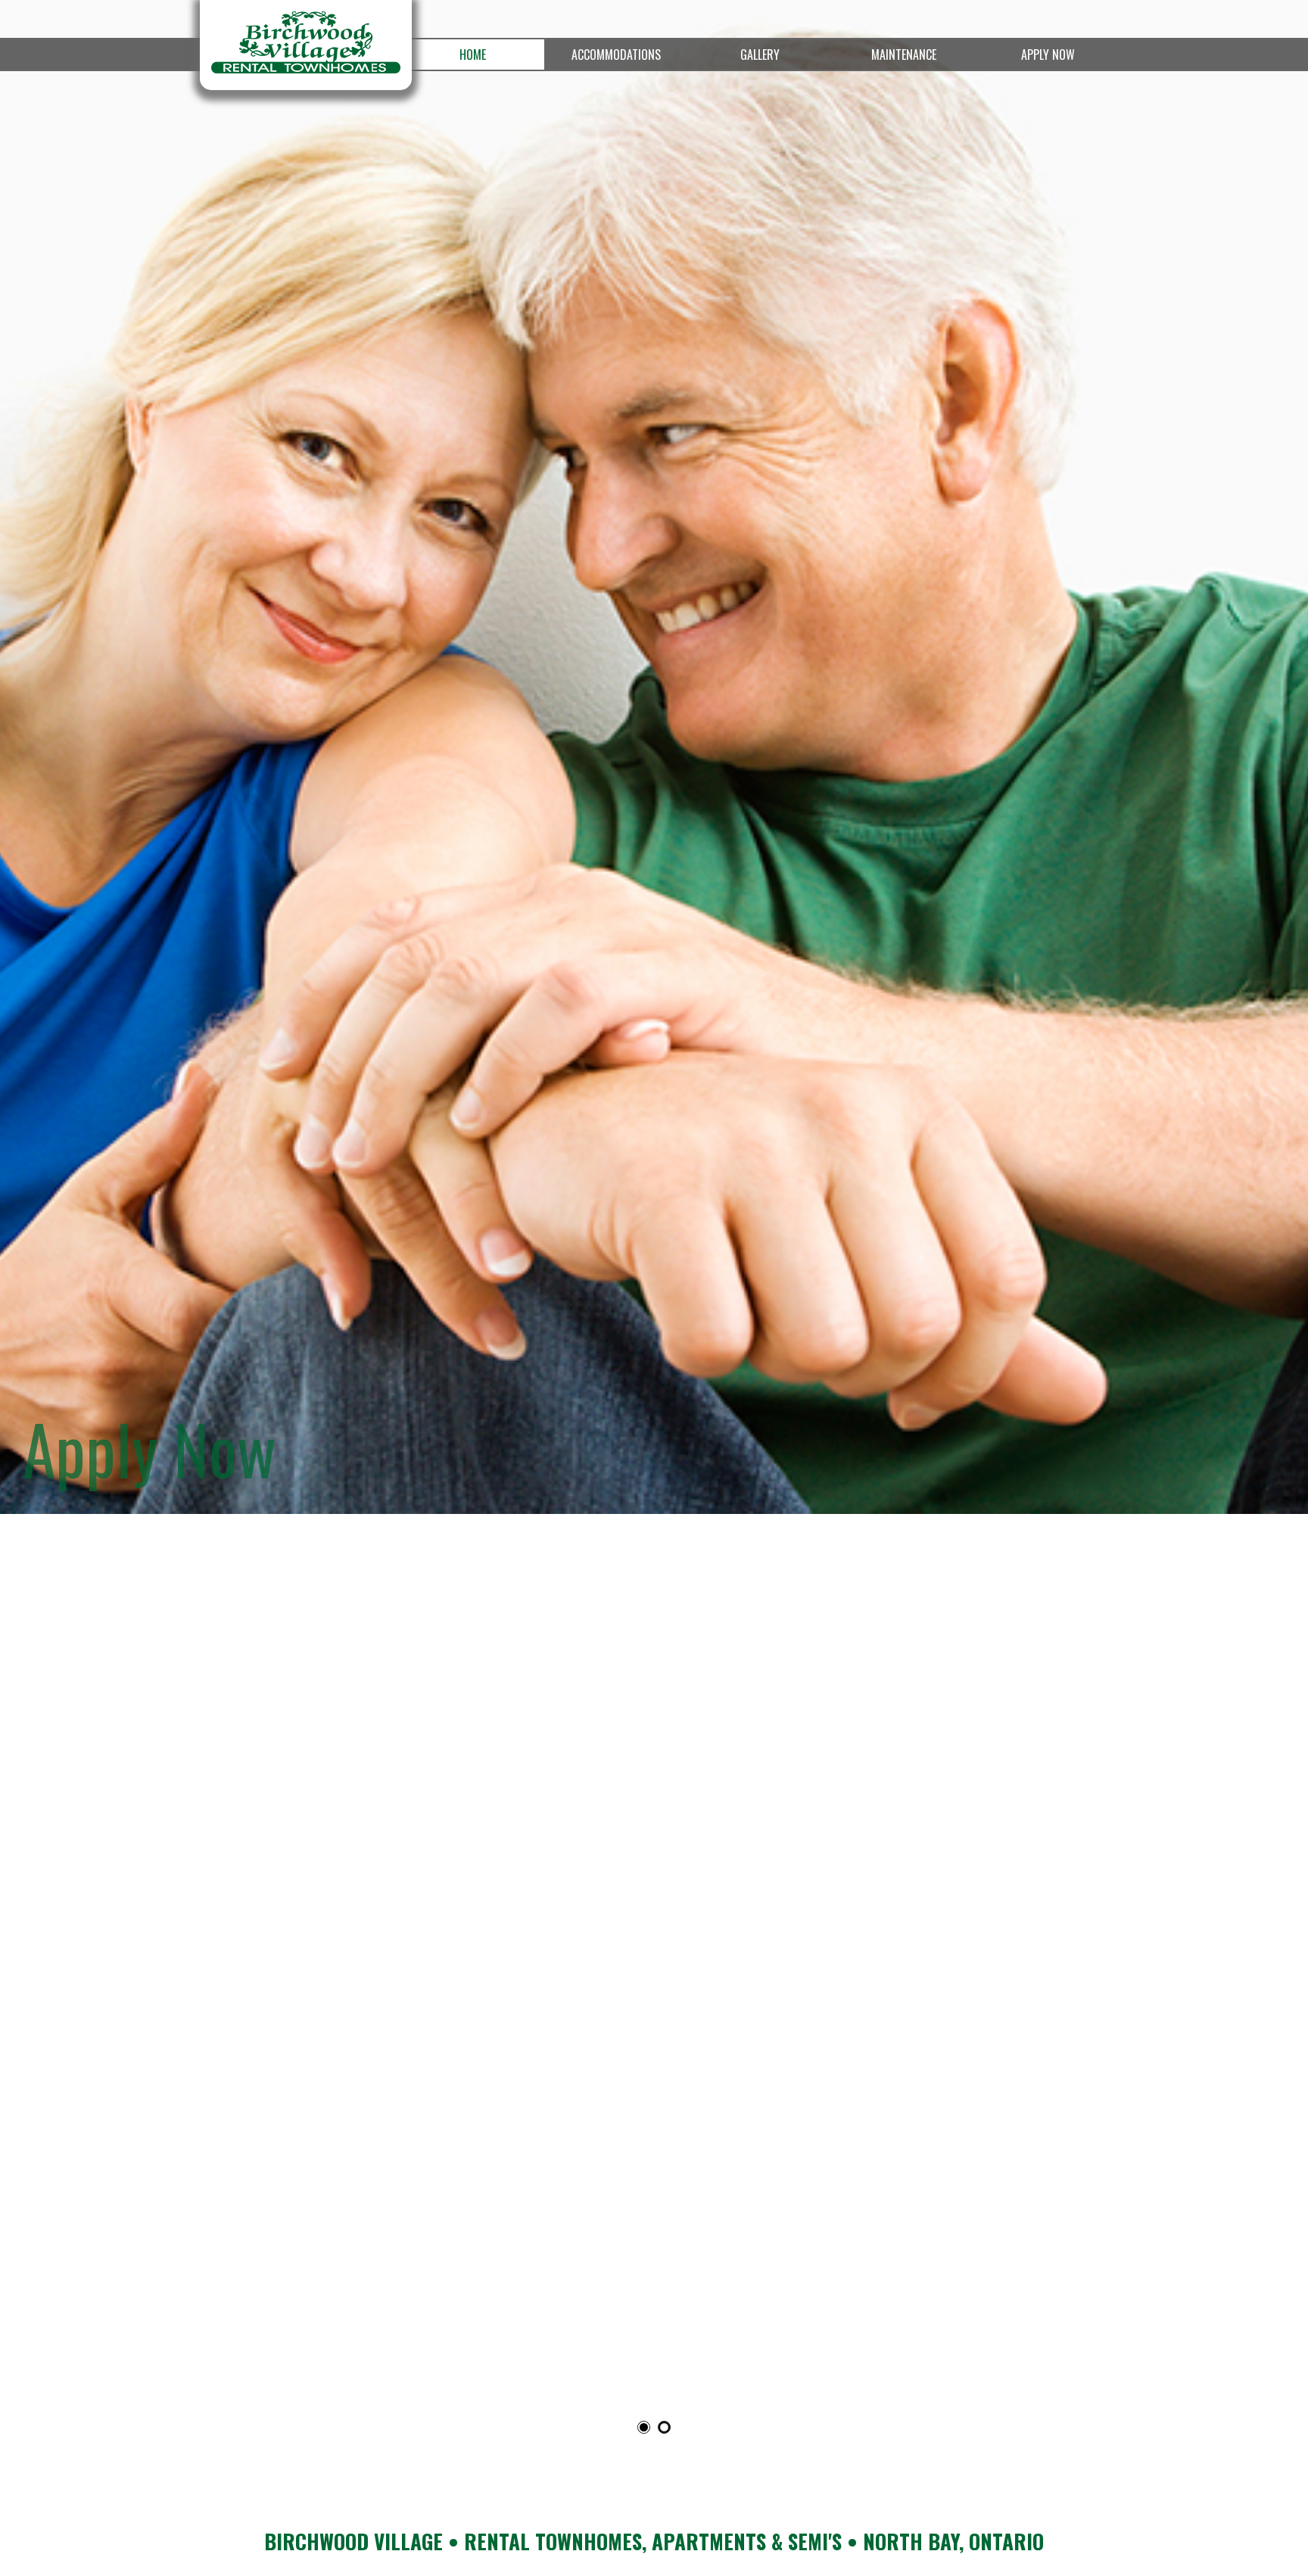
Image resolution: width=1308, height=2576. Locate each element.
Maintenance (904, 55)
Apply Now (1048, 55)
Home (473, 55)
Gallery (760, 55)
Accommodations (616, 55)
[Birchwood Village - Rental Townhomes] (306, 45)
